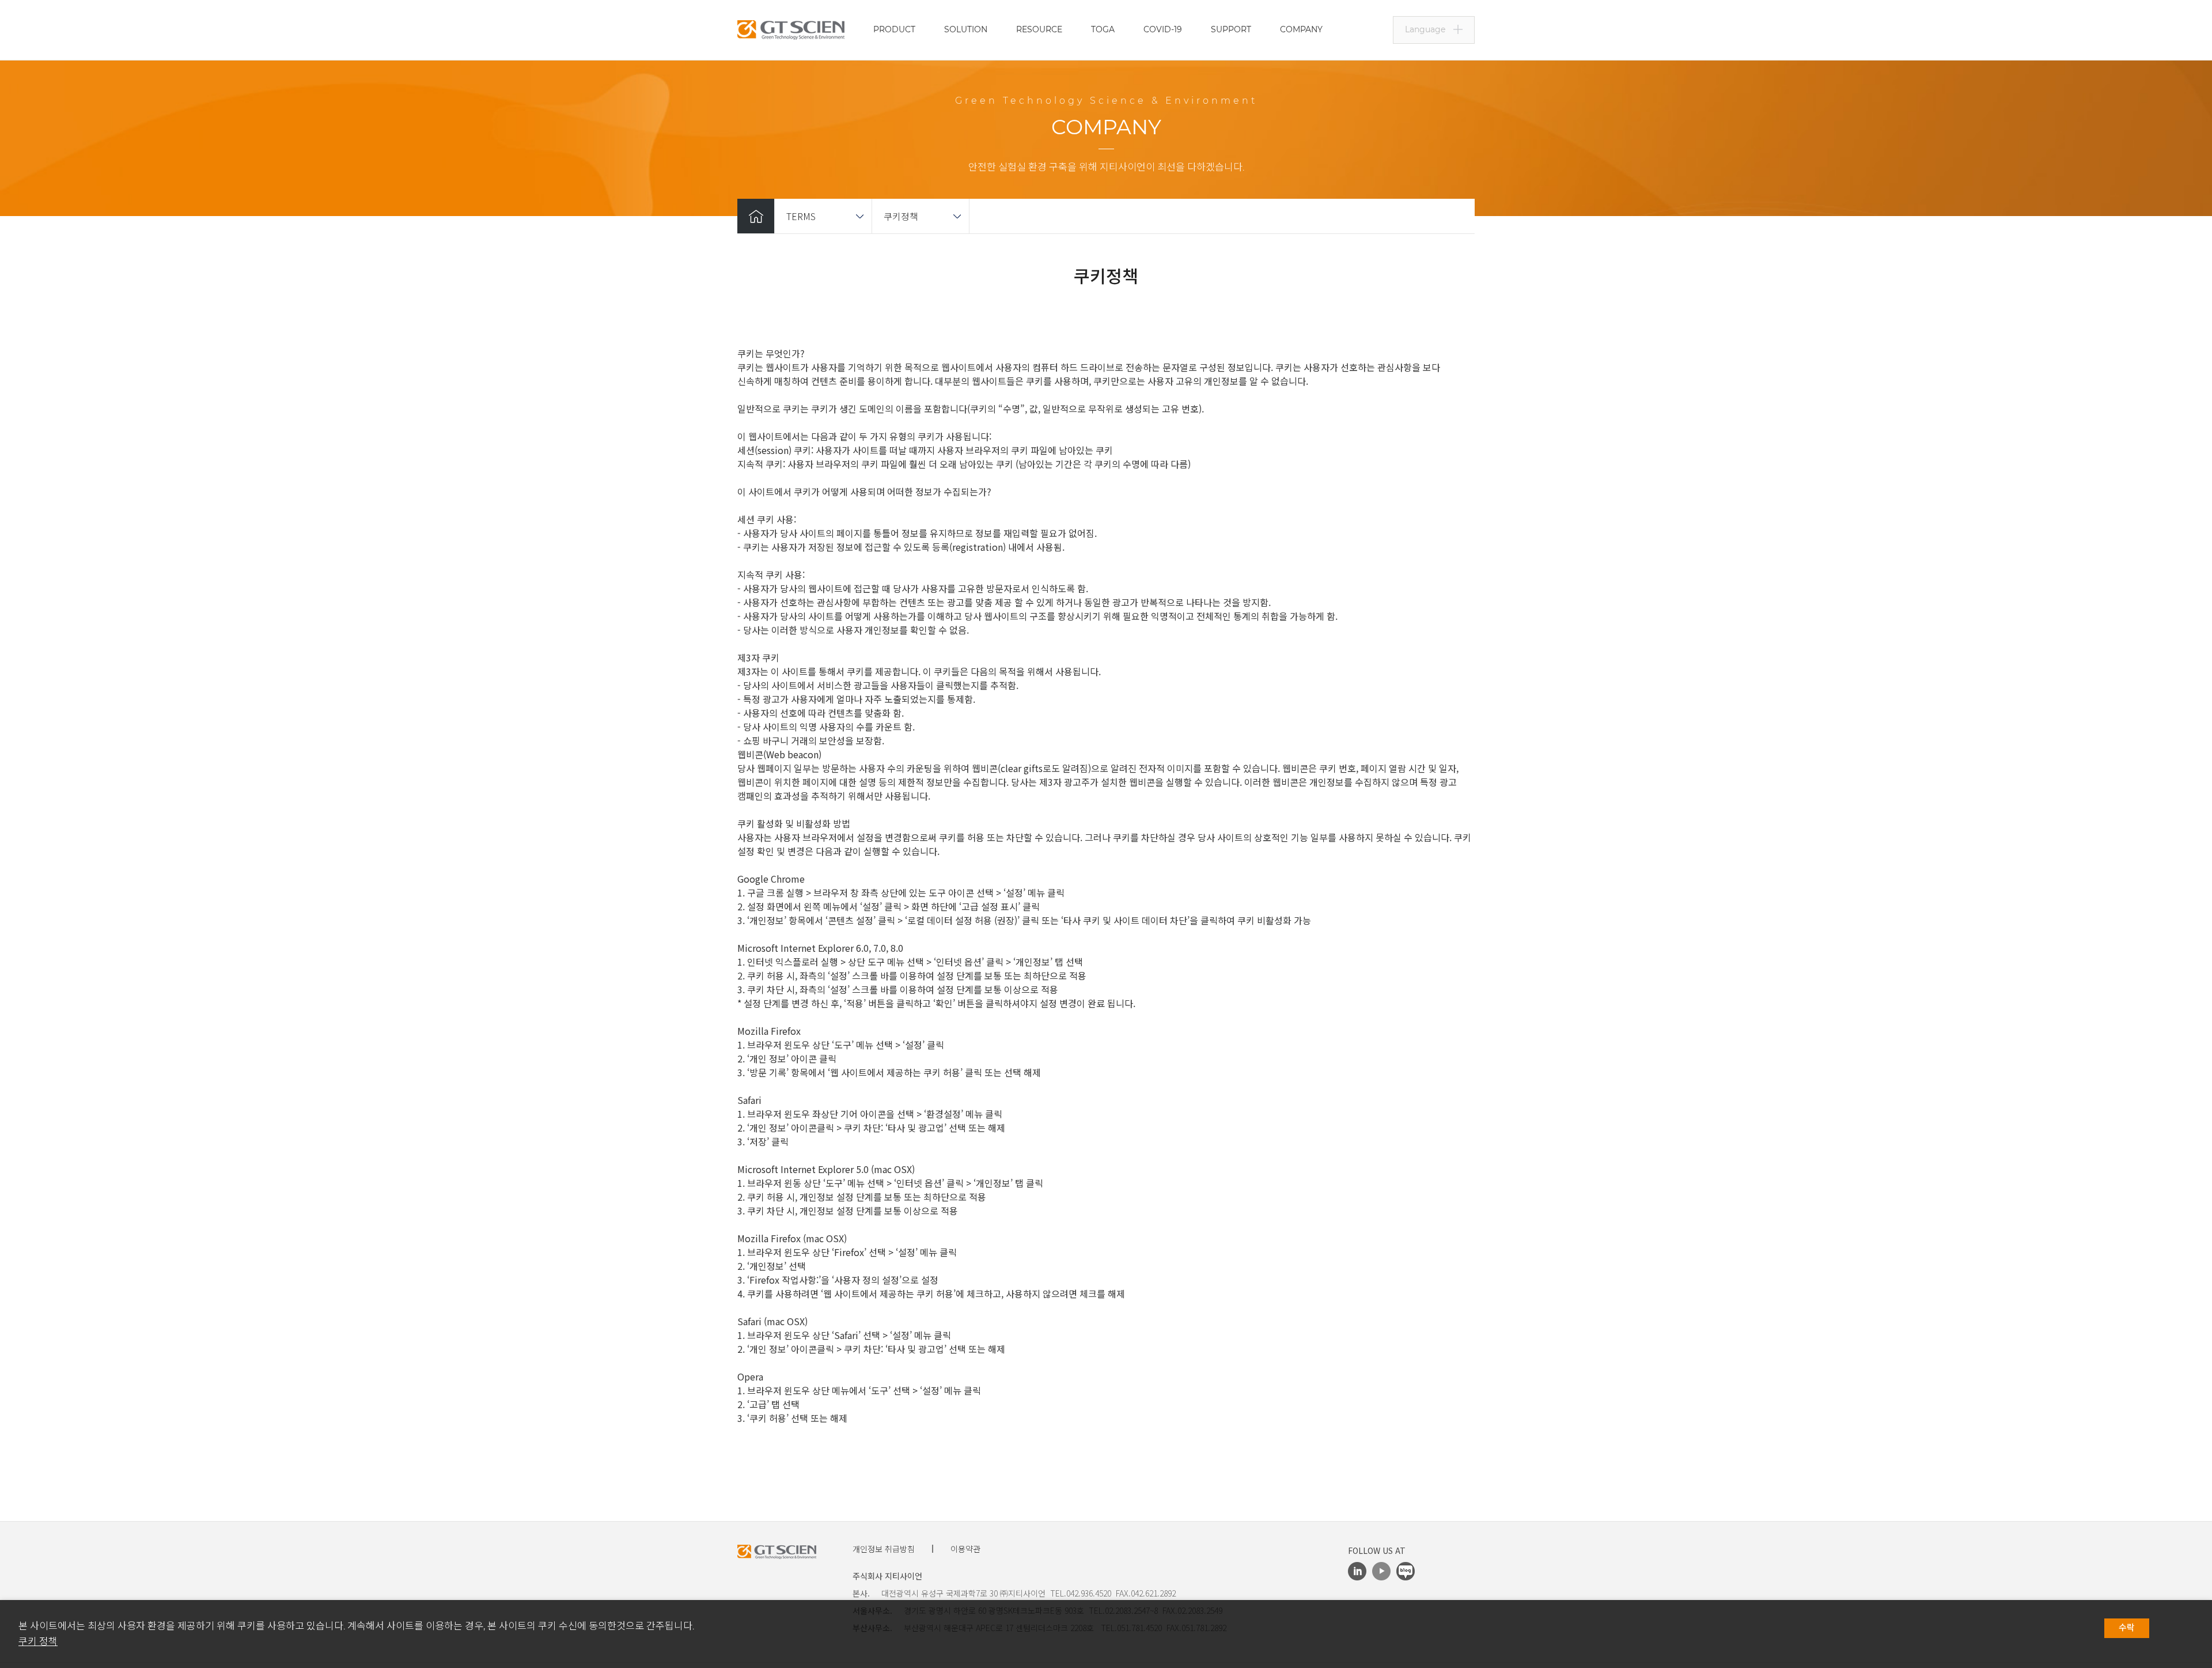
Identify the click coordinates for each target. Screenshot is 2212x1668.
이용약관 (965, 1549)
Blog (1406, 1571)
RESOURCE (1039, 29)
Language (1425, 29)
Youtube (1381, 1571)
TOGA (1103, 29)
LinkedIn (1357, 1571)
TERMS (801, 216)
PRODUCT (894, 29)
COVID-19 (1163, 29)
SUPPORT (1231, 29)
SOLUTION (966, 29)
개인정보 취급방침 (884, 1549)
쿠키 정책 (38, 1641)
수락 (2127, 1628)
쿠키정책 (901, 216)
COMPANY (1301, 29)
